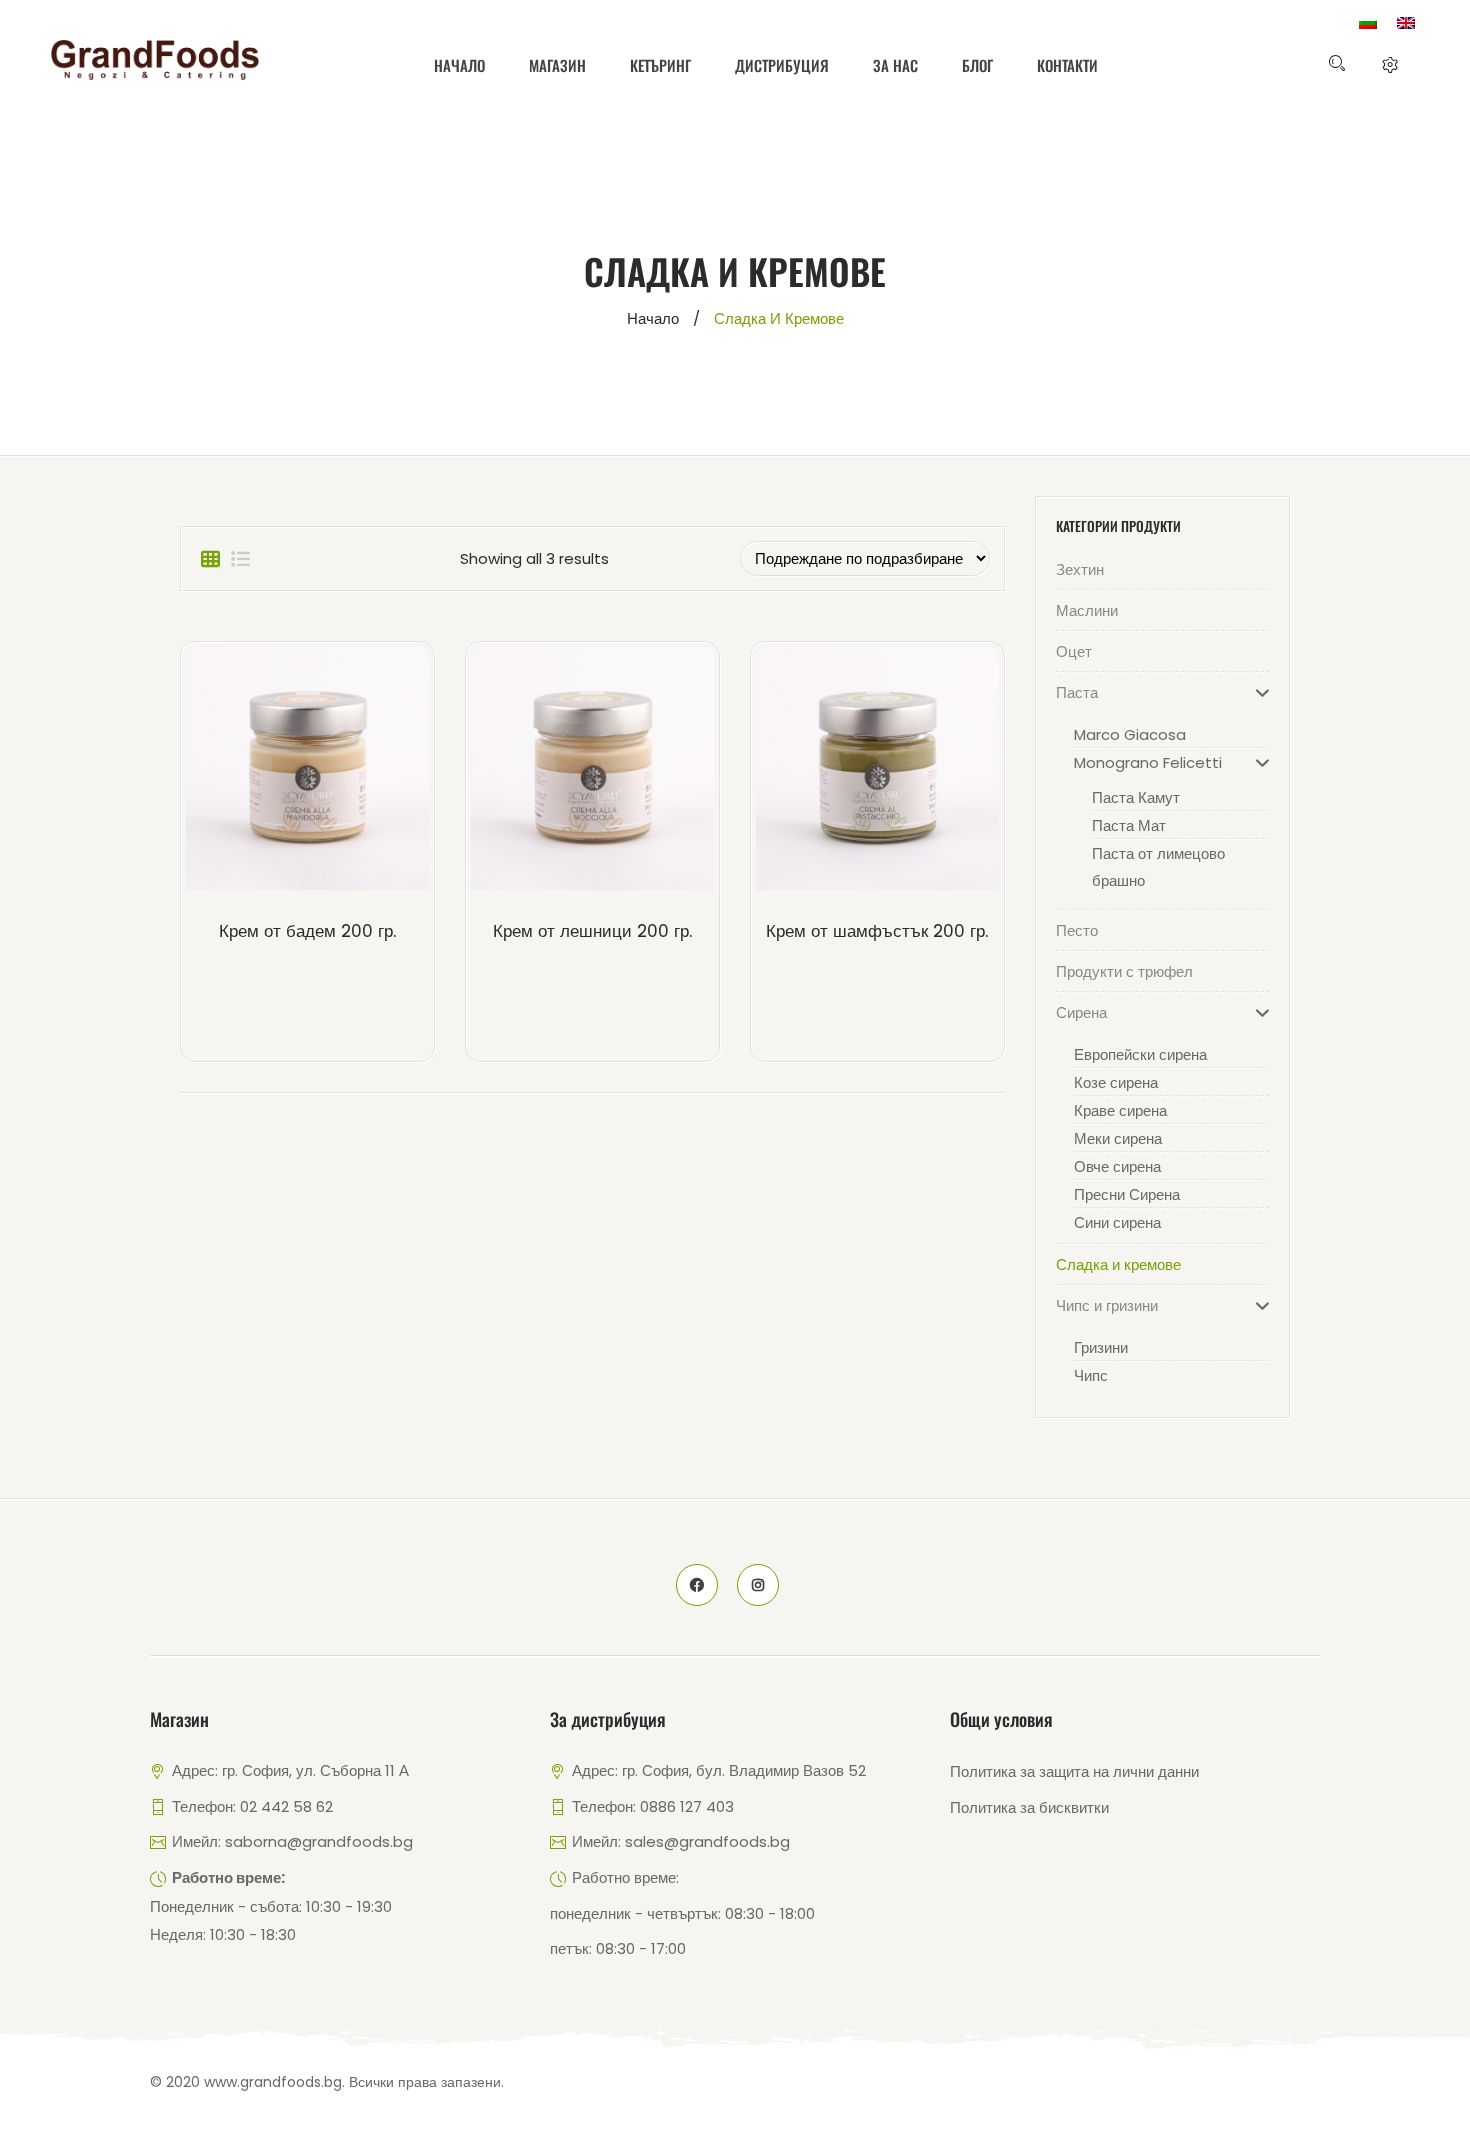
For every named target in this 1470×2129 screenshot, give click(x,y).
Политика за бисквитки (1029, 1807)
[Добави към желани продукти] (273, 773)
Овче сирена (1117, 1166)
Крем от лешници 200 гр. (592, 931)
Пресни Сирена (1127, 1194)
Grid (210, 558)
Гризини (1101, 1347)
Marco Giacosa (1130, 734)
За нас (895, 65)
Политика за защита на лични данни (1074, 1771)
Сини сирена (1117, 1222)
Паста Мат (1129, 825)
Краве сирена (1120, 1110)
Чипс (1091, 1375)
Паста (1077, 692)
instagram (758, 1585)
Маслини (1087, 610)
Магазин (557, 65)
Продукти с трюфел (1124, 971)
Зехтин (1080, 569)
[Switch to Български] (1368, 23)
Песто (1077, 930)
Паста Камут (1136, 797)
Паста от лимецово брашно (1158, 867)
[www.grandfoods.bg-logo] (155, 60)
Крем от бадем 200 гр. (307, 931)
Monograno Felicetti (1148, 762)
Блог (977, 65)
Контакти (1067, 65)
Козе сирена (1116, 1082)
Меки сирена (1118, 1138)
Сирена (1081, 1012)
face (697, 1585)
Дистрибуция (782, 65)
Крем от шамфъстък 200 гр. (877, 931)
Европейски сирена (1140, 1054)
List (240, 558)
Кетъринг (660, 65)
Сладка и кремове (1118, 1264)
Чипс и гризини (1107, 1305)
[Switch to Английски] (1406, 23)
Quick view (340, 773)
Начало (459, 65)
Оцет (1074, 651)
